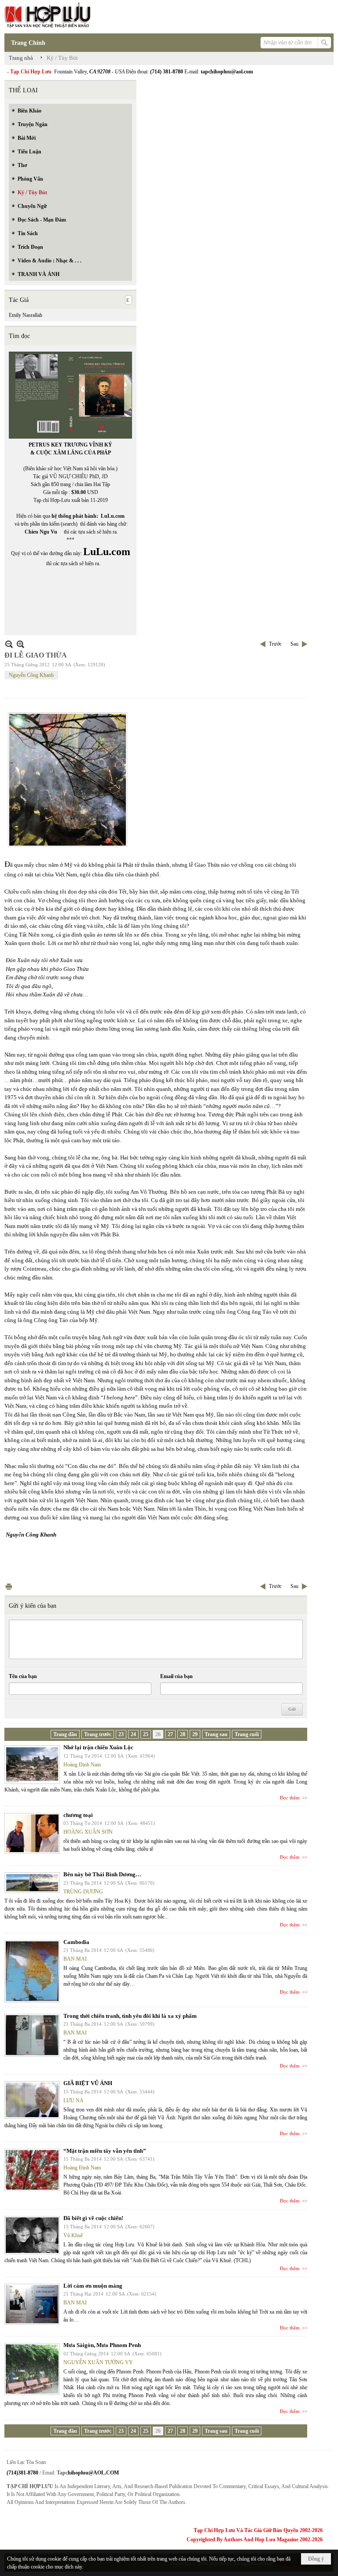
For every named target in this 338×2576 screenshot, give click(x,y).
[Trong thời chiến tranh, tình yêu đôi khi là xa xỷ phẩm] (32, 2035)
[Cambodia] (32, 1971)
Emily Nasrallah (26, 315)
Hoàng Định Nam (82, 1765)
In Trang (9, 1586)
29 (195, 1734)
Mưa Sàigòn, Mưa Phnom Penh (102, 2345)
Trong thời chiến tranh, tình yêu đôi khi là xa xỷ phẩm (130, 2016)
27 (170, 1734)
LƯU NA (73, 2100)
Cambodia (76, 1942)
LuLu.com (113, 516)
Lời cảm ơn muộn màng (93, 2286)
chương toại (78, 1815)
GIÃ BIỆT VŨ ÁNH (88, 2083)
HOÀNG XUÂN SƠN (88, 1832)
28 (183, 1734)
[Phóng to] (20, 644)
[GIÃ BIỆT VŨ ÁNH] (32, 2100)
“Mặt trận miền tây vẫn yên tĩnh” (105, 2151)
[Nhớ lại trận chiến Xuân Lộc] (32, 1765)
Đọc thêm (290, 1798)
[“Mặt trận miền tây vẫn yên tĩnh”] (32, 2170)
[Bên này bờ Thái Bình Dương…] (32, 1883)
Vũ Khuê (73, 2235)
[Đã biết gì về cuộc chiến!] (32, 2235)
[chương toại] (32, 1833)
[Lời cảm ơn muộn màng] (32, 2304)
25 (146, 1734)
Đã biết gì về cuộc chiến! (93, 2218)
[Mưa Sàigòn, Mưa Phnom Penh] (32, 2369)
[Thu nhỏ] (9, 644)
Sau (294, 644)
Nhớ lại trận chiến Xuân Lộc (98, 1747)
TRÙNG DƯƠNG (83, 1892)
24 (133, 1734)
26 (158, 1734)
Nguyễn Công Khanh (31, 675)
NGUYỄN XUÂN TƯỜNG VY (98, 2362)
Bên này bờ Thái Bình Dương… (102, 1874)
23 (121, 1734)
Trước (275, 644)
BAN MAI (75, 1959)
